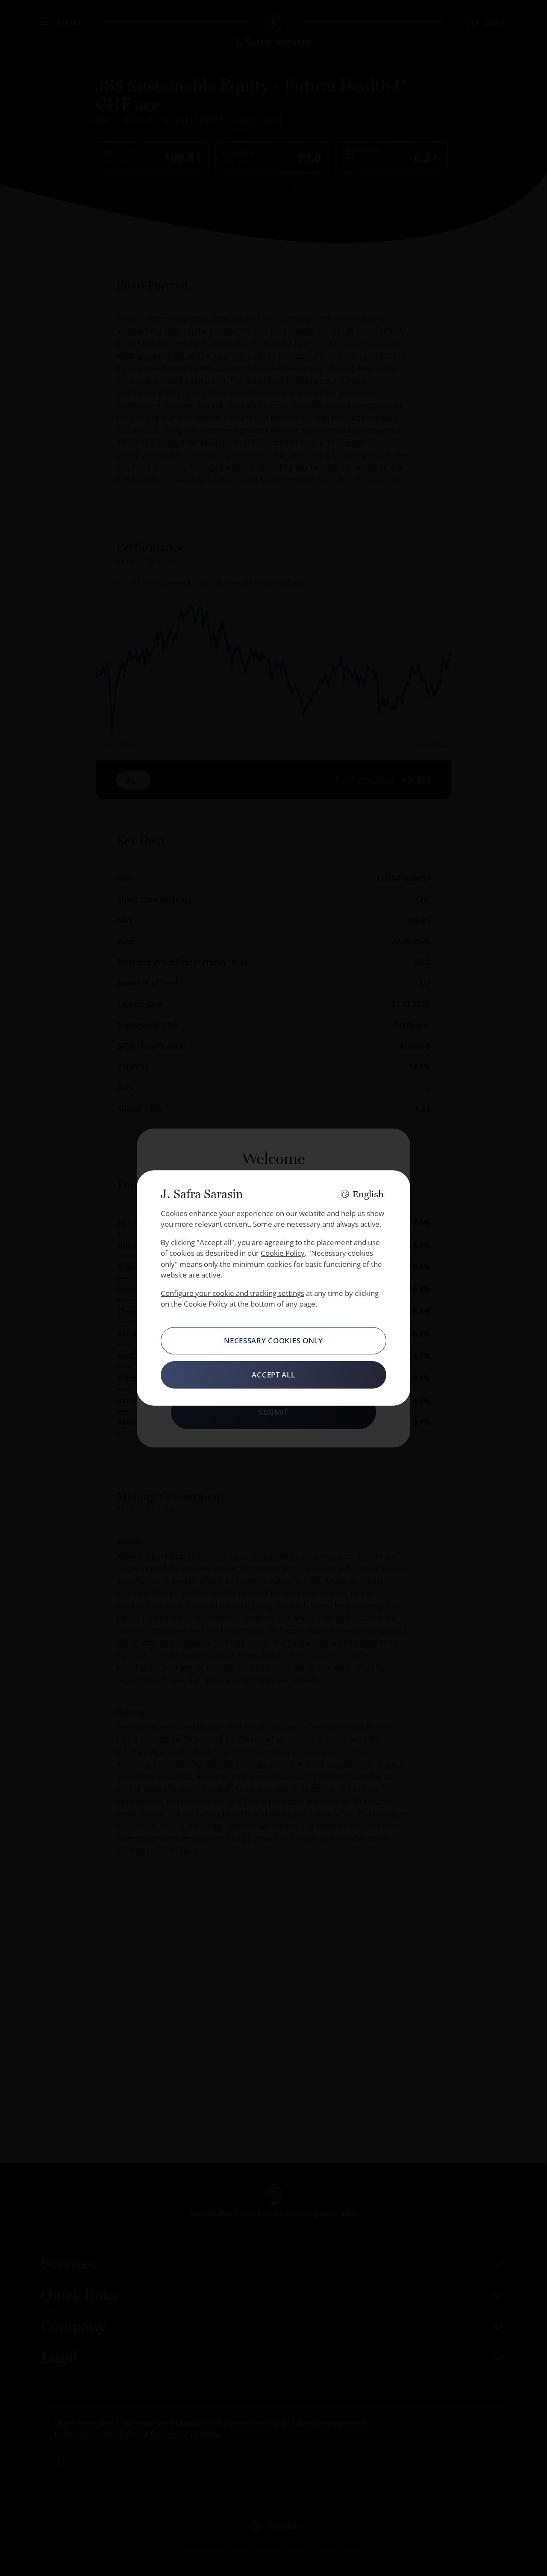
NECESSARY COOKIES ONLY (273, 1341)
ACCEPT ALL (273, 1375)
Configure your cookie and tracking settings (232, 1293)
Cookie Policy (283, 1253)
